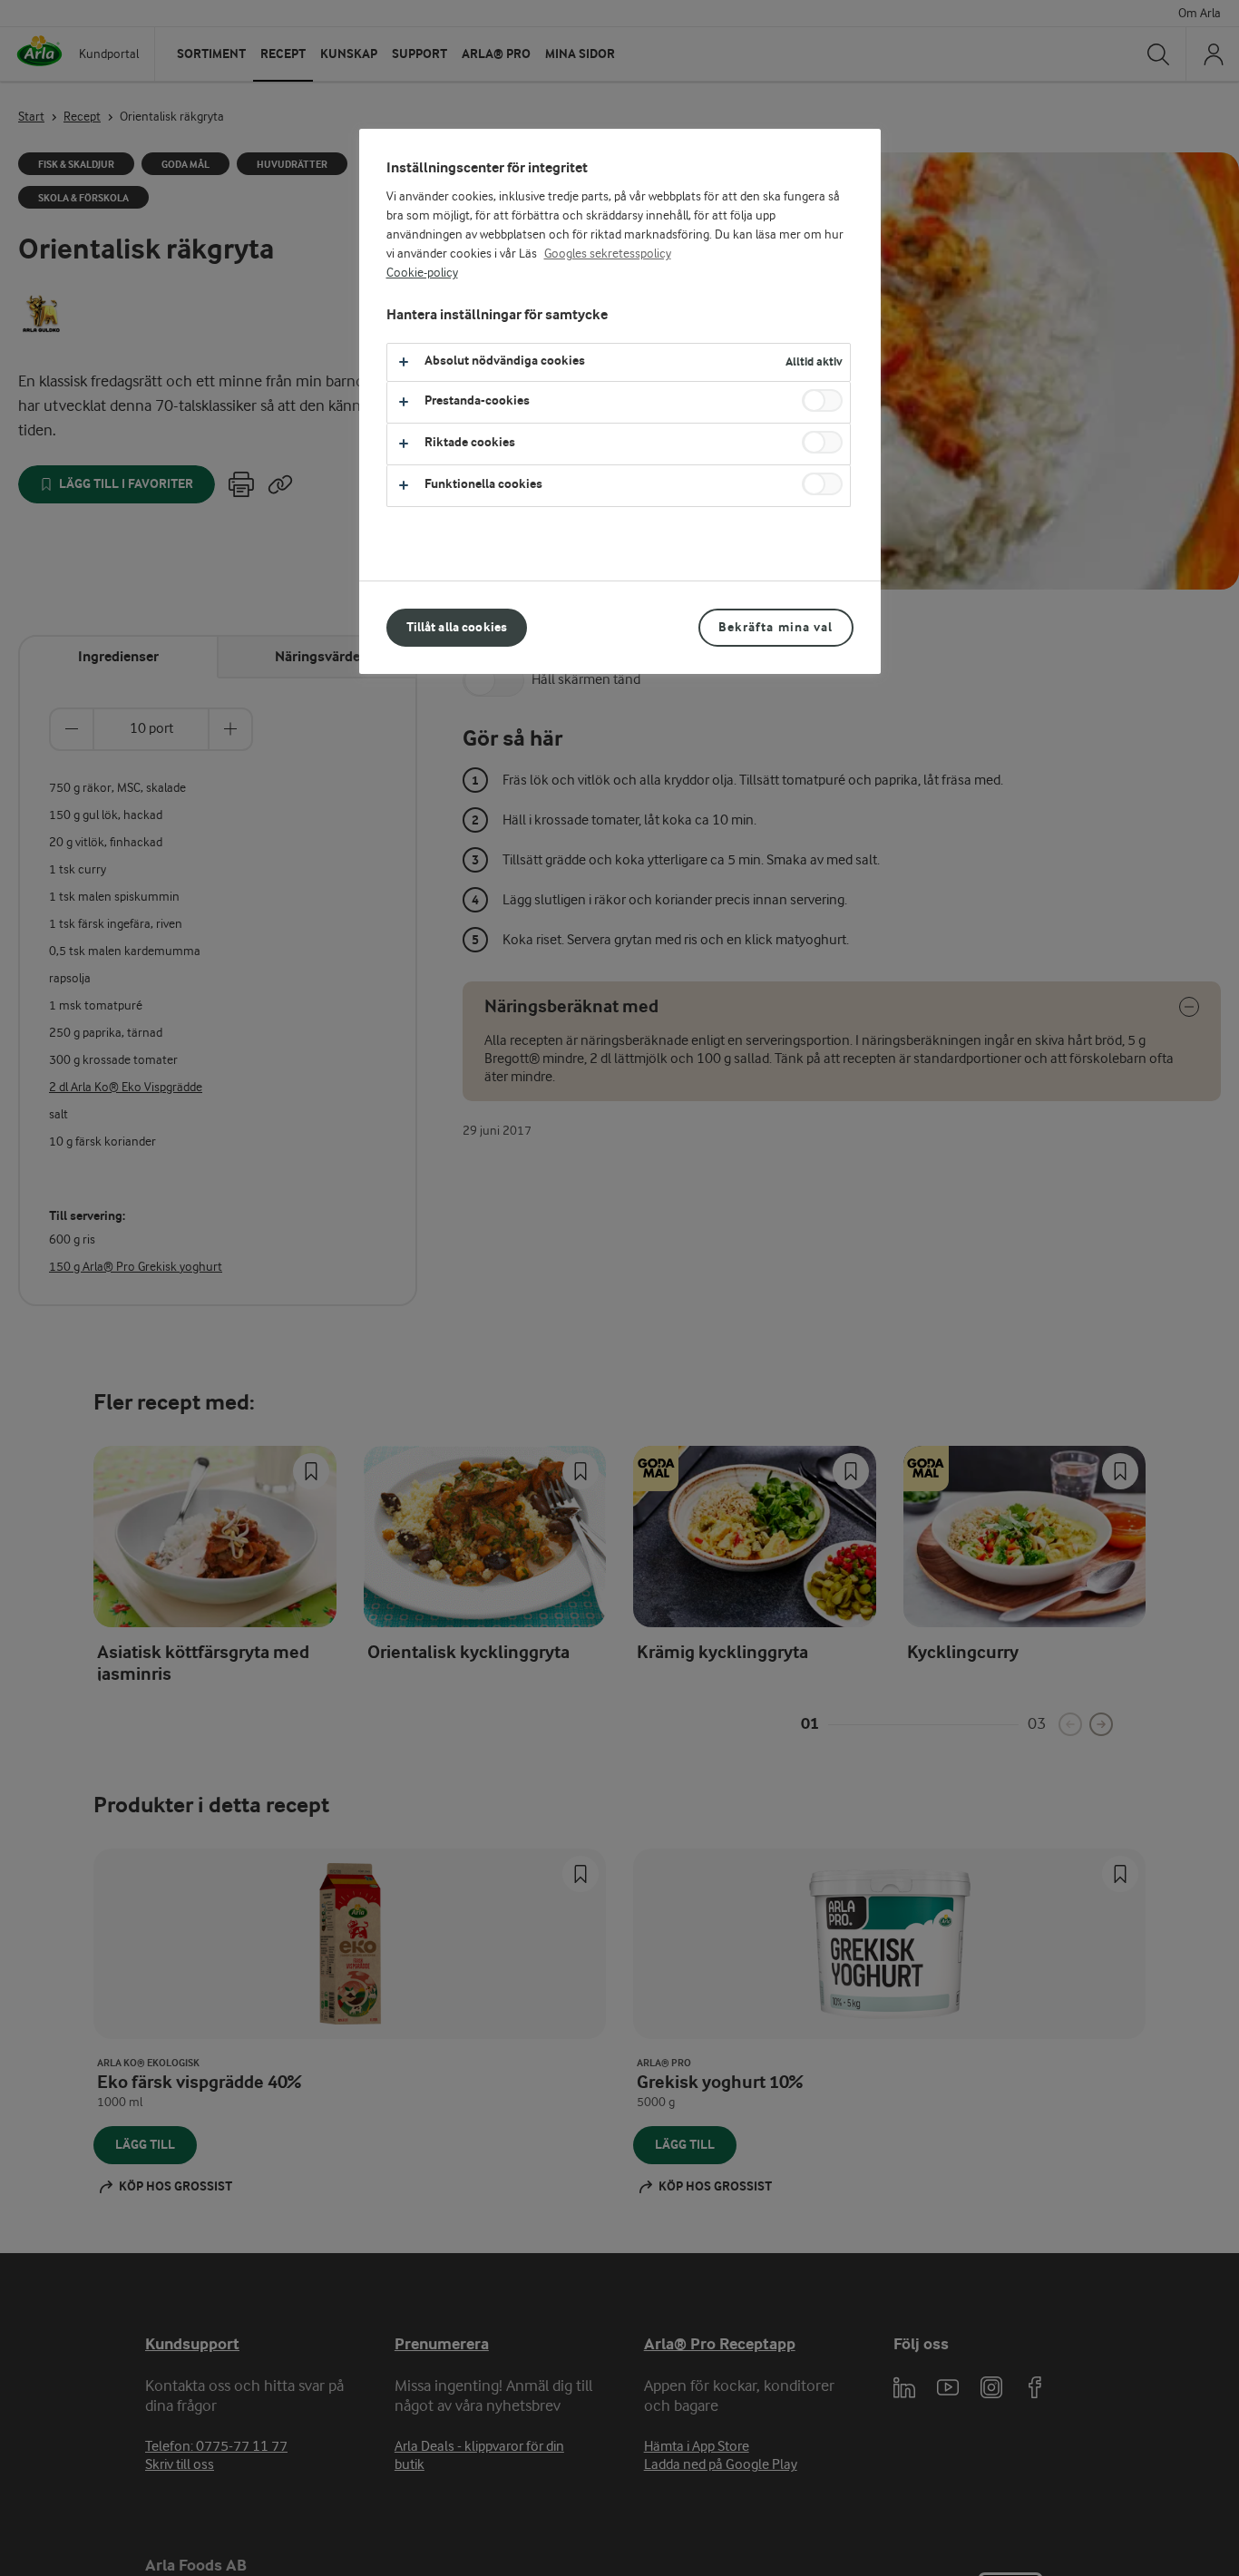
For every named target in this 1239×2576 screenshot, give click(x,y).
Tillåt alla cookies (457, 627)
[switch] (822, 400)
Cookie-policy (422, 273)
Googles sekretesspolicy (608, 254)
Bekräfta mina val (776, 627)
